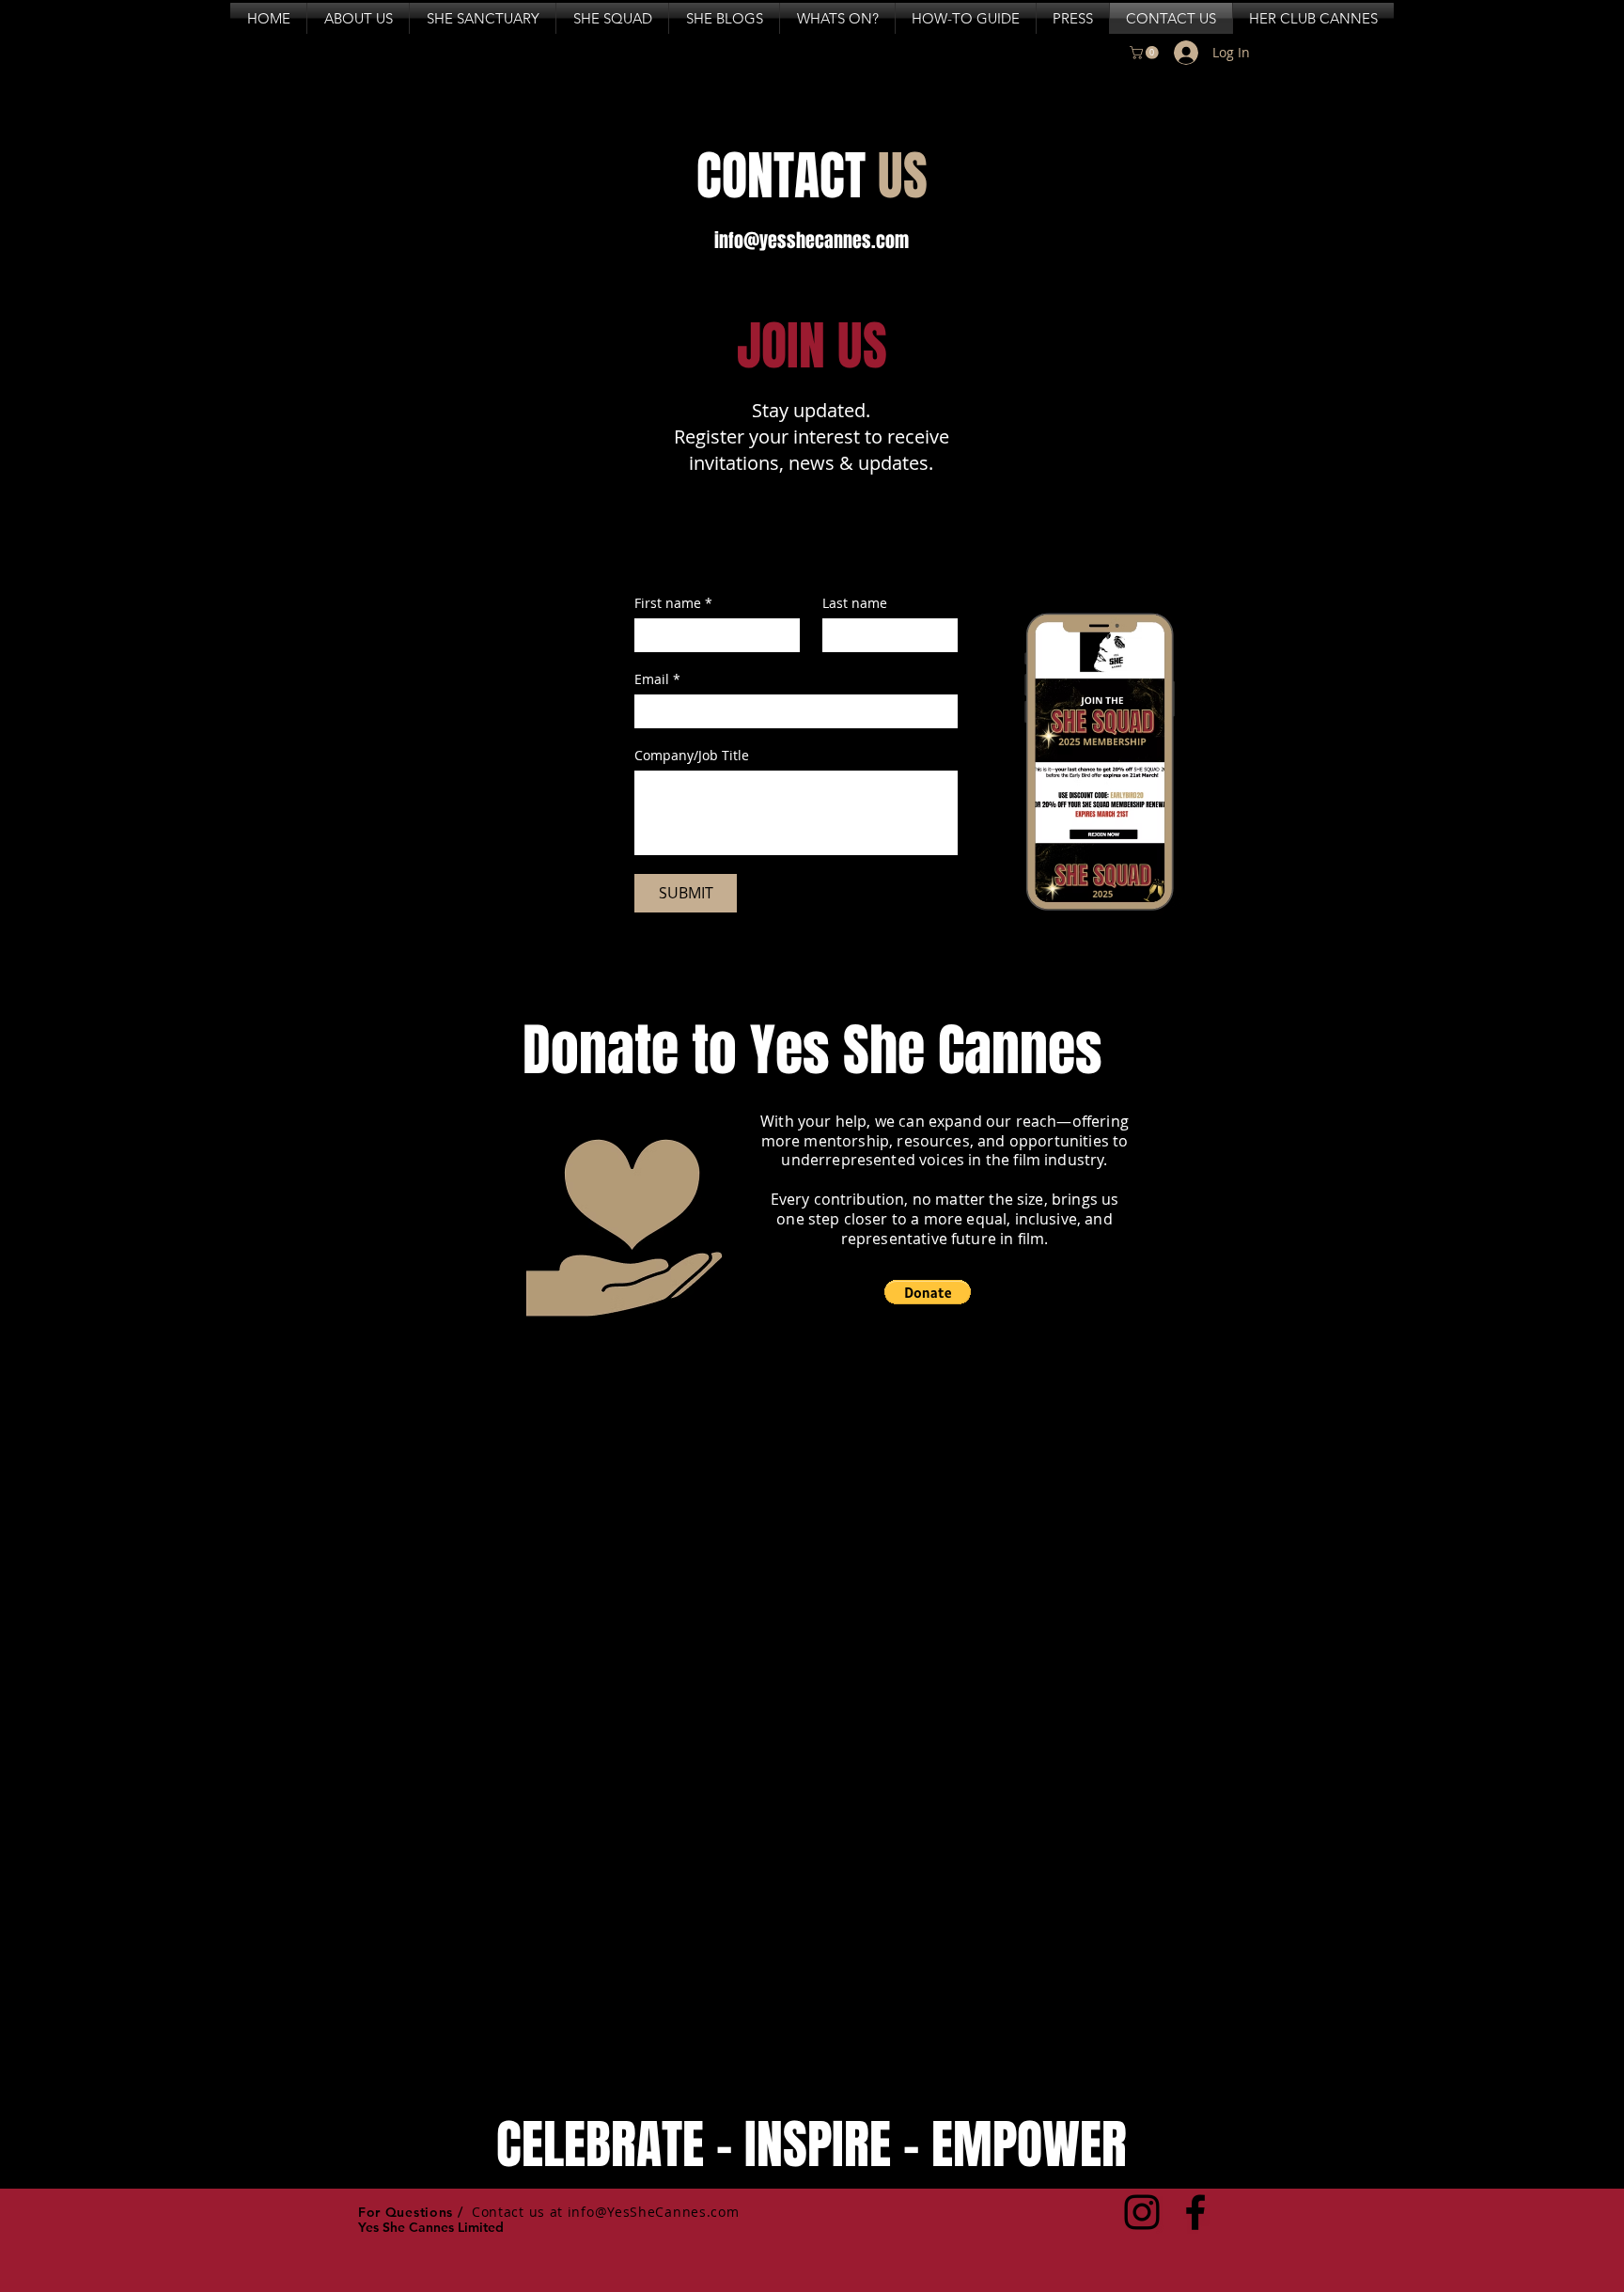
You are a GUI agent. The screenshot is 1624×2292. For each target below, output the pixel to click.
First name (673, 603)
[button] (1146, 53)
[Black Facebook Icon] (1195, 2212)
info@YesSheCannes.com (654, 2212)
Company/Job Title (692, 755)
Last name (855, 603)
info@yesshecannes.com (812, 241)
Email (657, 679)
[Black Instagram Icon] (1142, 2212)
